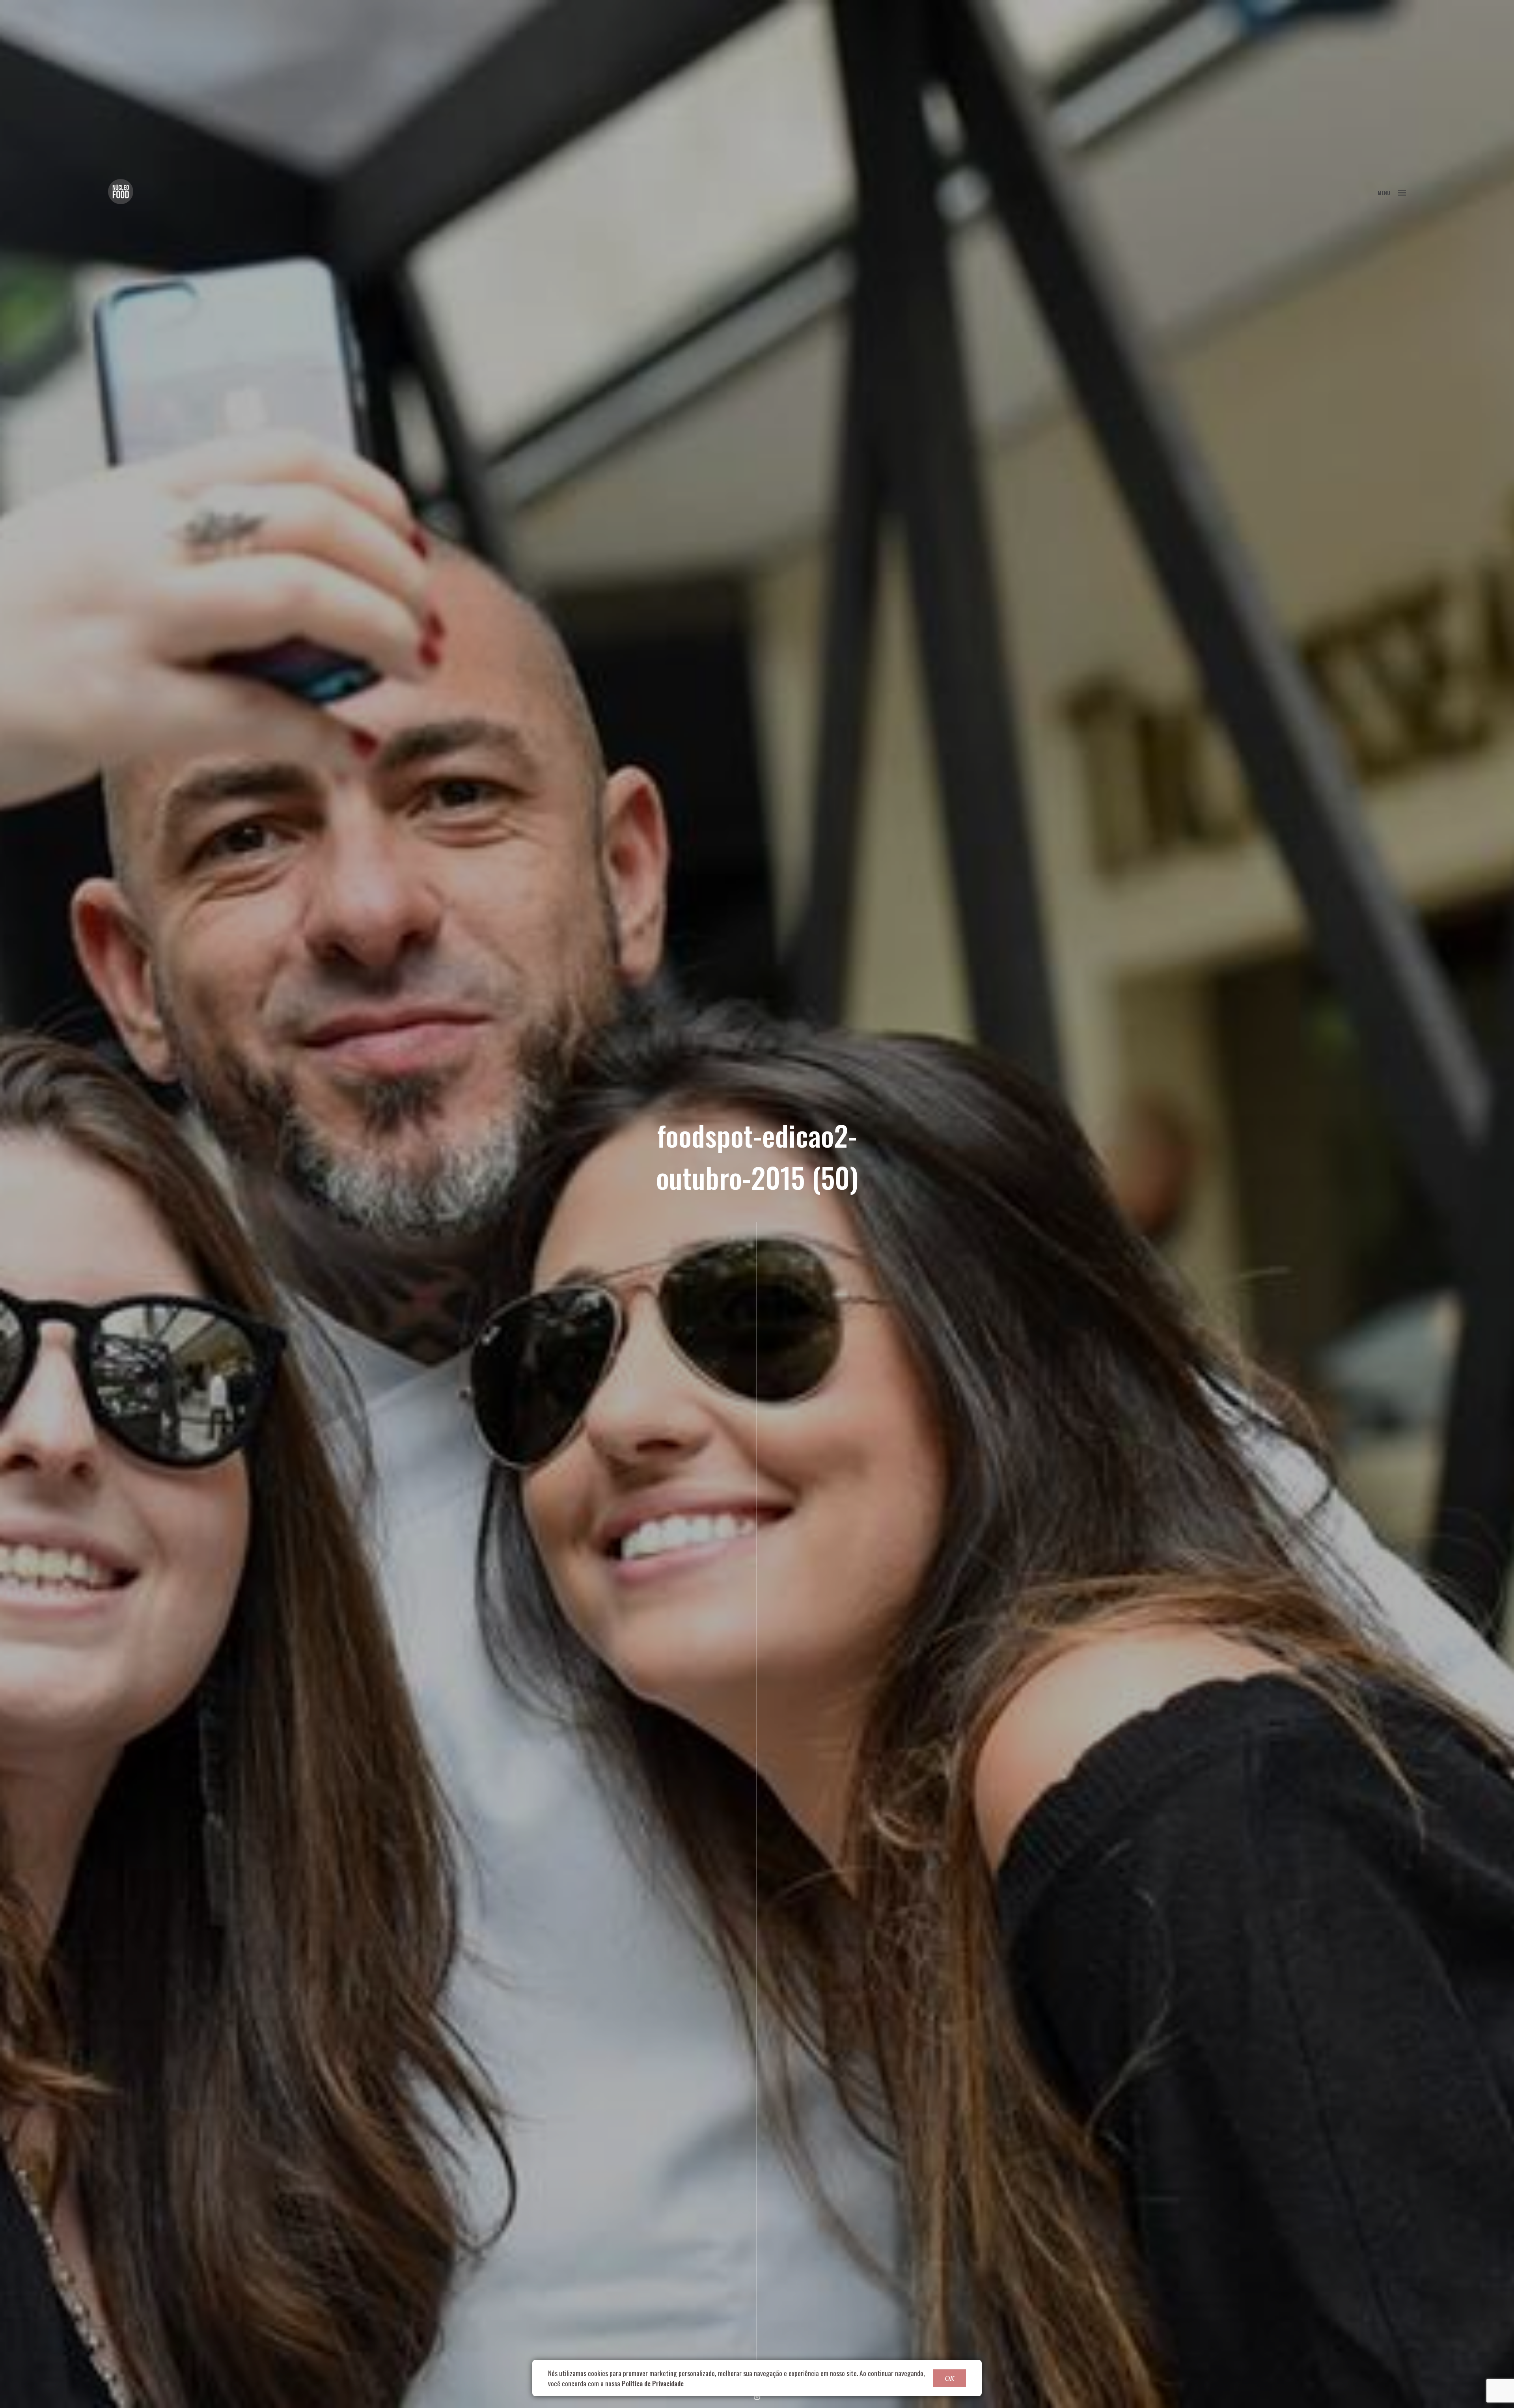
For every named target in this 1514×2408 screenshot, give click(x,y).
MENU (1384, 193)
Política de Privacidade (653, 2383)
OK (949, 2378)
